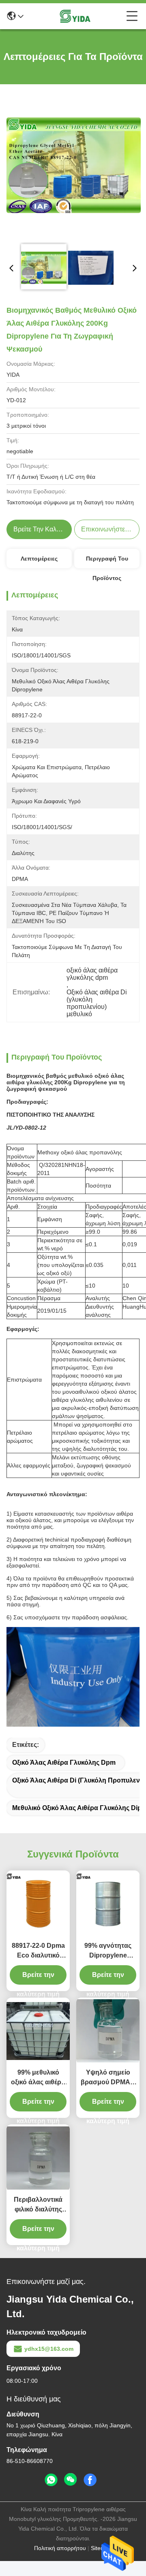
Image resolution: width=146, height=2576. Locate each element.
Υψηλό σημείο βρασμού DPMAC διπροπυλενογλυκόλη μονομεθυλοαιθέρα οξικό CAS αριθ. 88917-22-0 (108, 2078)
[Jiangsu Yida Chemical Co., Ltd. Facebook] (90, 2480)
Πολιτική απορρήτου (60, 2548)
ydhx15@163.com (49, 2349)
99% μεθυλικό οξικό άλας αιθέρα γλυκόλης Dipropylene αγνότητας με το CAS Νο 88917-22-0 (38, 2078)
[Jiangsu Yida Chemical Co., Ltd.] (75, 16)
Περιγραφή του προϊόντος (107, 562)
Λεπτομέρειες (39, 559)
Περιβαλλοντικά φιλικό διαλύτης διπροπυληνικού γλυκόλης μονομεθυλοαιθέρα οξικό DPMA (38, 2205)
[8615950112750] (51, 2480)
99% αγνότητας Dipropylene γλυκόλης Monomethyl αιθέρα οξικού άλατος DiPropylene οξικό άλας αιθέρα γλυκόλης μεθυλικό (108, 1951)
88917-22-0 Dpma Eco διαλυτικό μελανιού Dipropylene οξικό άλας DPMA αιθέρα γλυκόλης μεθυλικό (38, 1951)
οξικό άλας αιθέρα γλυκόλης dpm (64, 1762)
